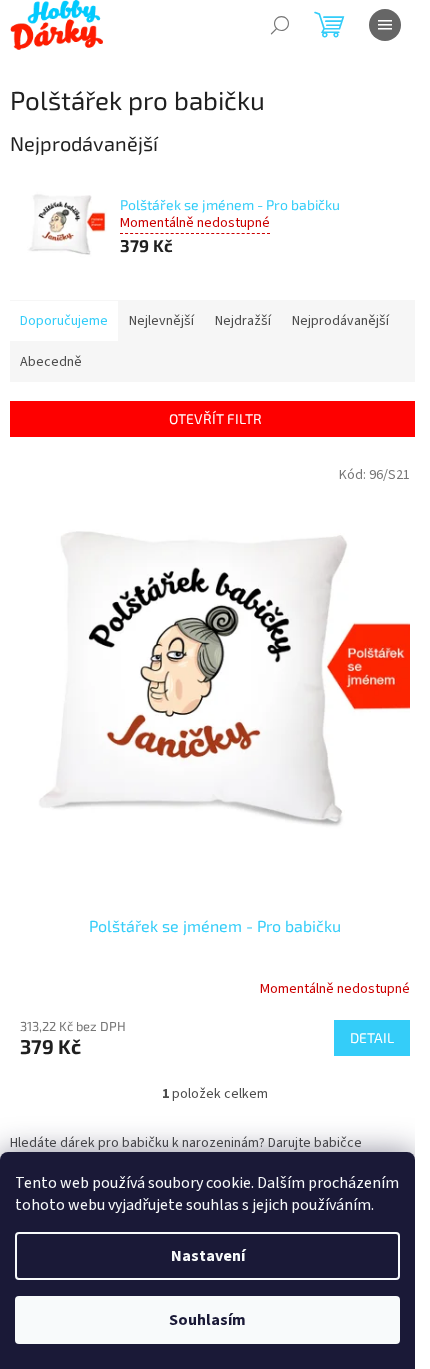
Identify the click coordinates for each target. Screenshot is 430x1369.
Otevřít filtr (215, 418)
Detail (372, 1037)
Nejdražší (243, 321)
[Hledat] (280, 25)
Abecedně (51, 362)
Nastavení (208, 1256)
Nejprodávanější (340, 321)
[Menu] (385, 25)
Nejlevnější (161, 321)
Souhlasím (207, 1320)
